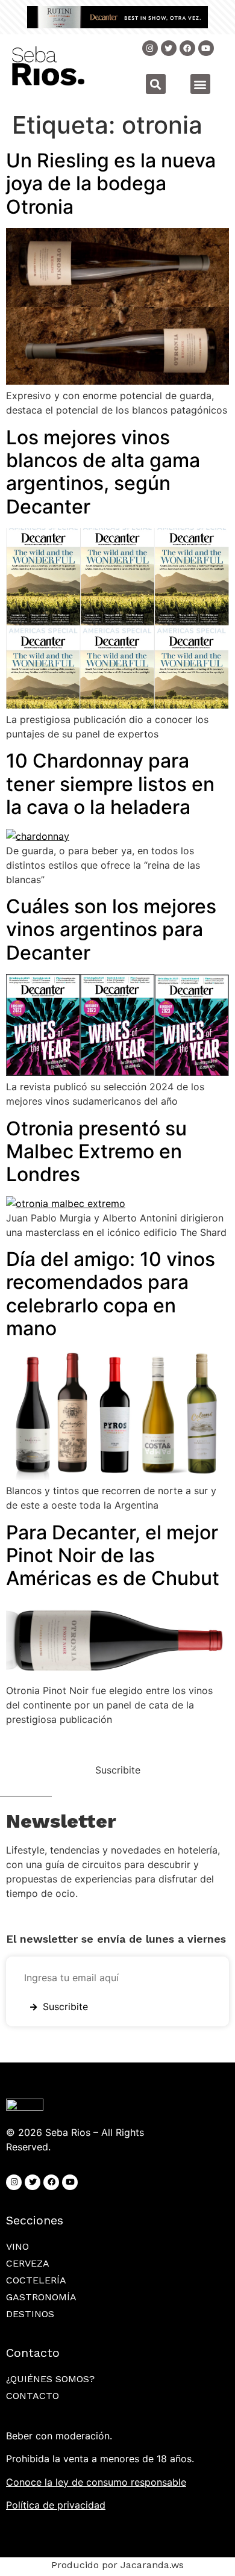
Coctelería (36, 2280)
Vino (17, 2246)
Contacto (33, 2396)
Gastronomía (41, 2297)
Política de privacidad (56, 2505)
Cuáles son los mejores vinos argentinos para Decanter (111, 930)
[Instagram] (150, 48)
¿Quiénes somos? (50, 2379)
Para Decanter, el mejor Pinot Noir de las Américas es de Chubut (113, 1556)
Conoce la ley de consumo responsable (96, 2482)
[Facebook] (51, 2182)
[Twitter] (169, 48)
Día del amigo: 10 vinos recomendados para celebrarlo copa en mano (111, 1294)
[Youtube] (206, 48)
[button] (156, 84)
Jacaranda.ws (152, 2565)
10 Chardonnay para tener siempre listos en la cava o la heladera (110, 784)
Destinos (30, 2314)
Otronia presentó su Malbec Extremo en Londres (96, 1152)
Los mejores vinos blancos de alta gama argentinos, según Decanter (103, 472)
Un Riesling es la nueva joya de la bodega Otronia (111, 184)
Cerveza (28, 2263)
